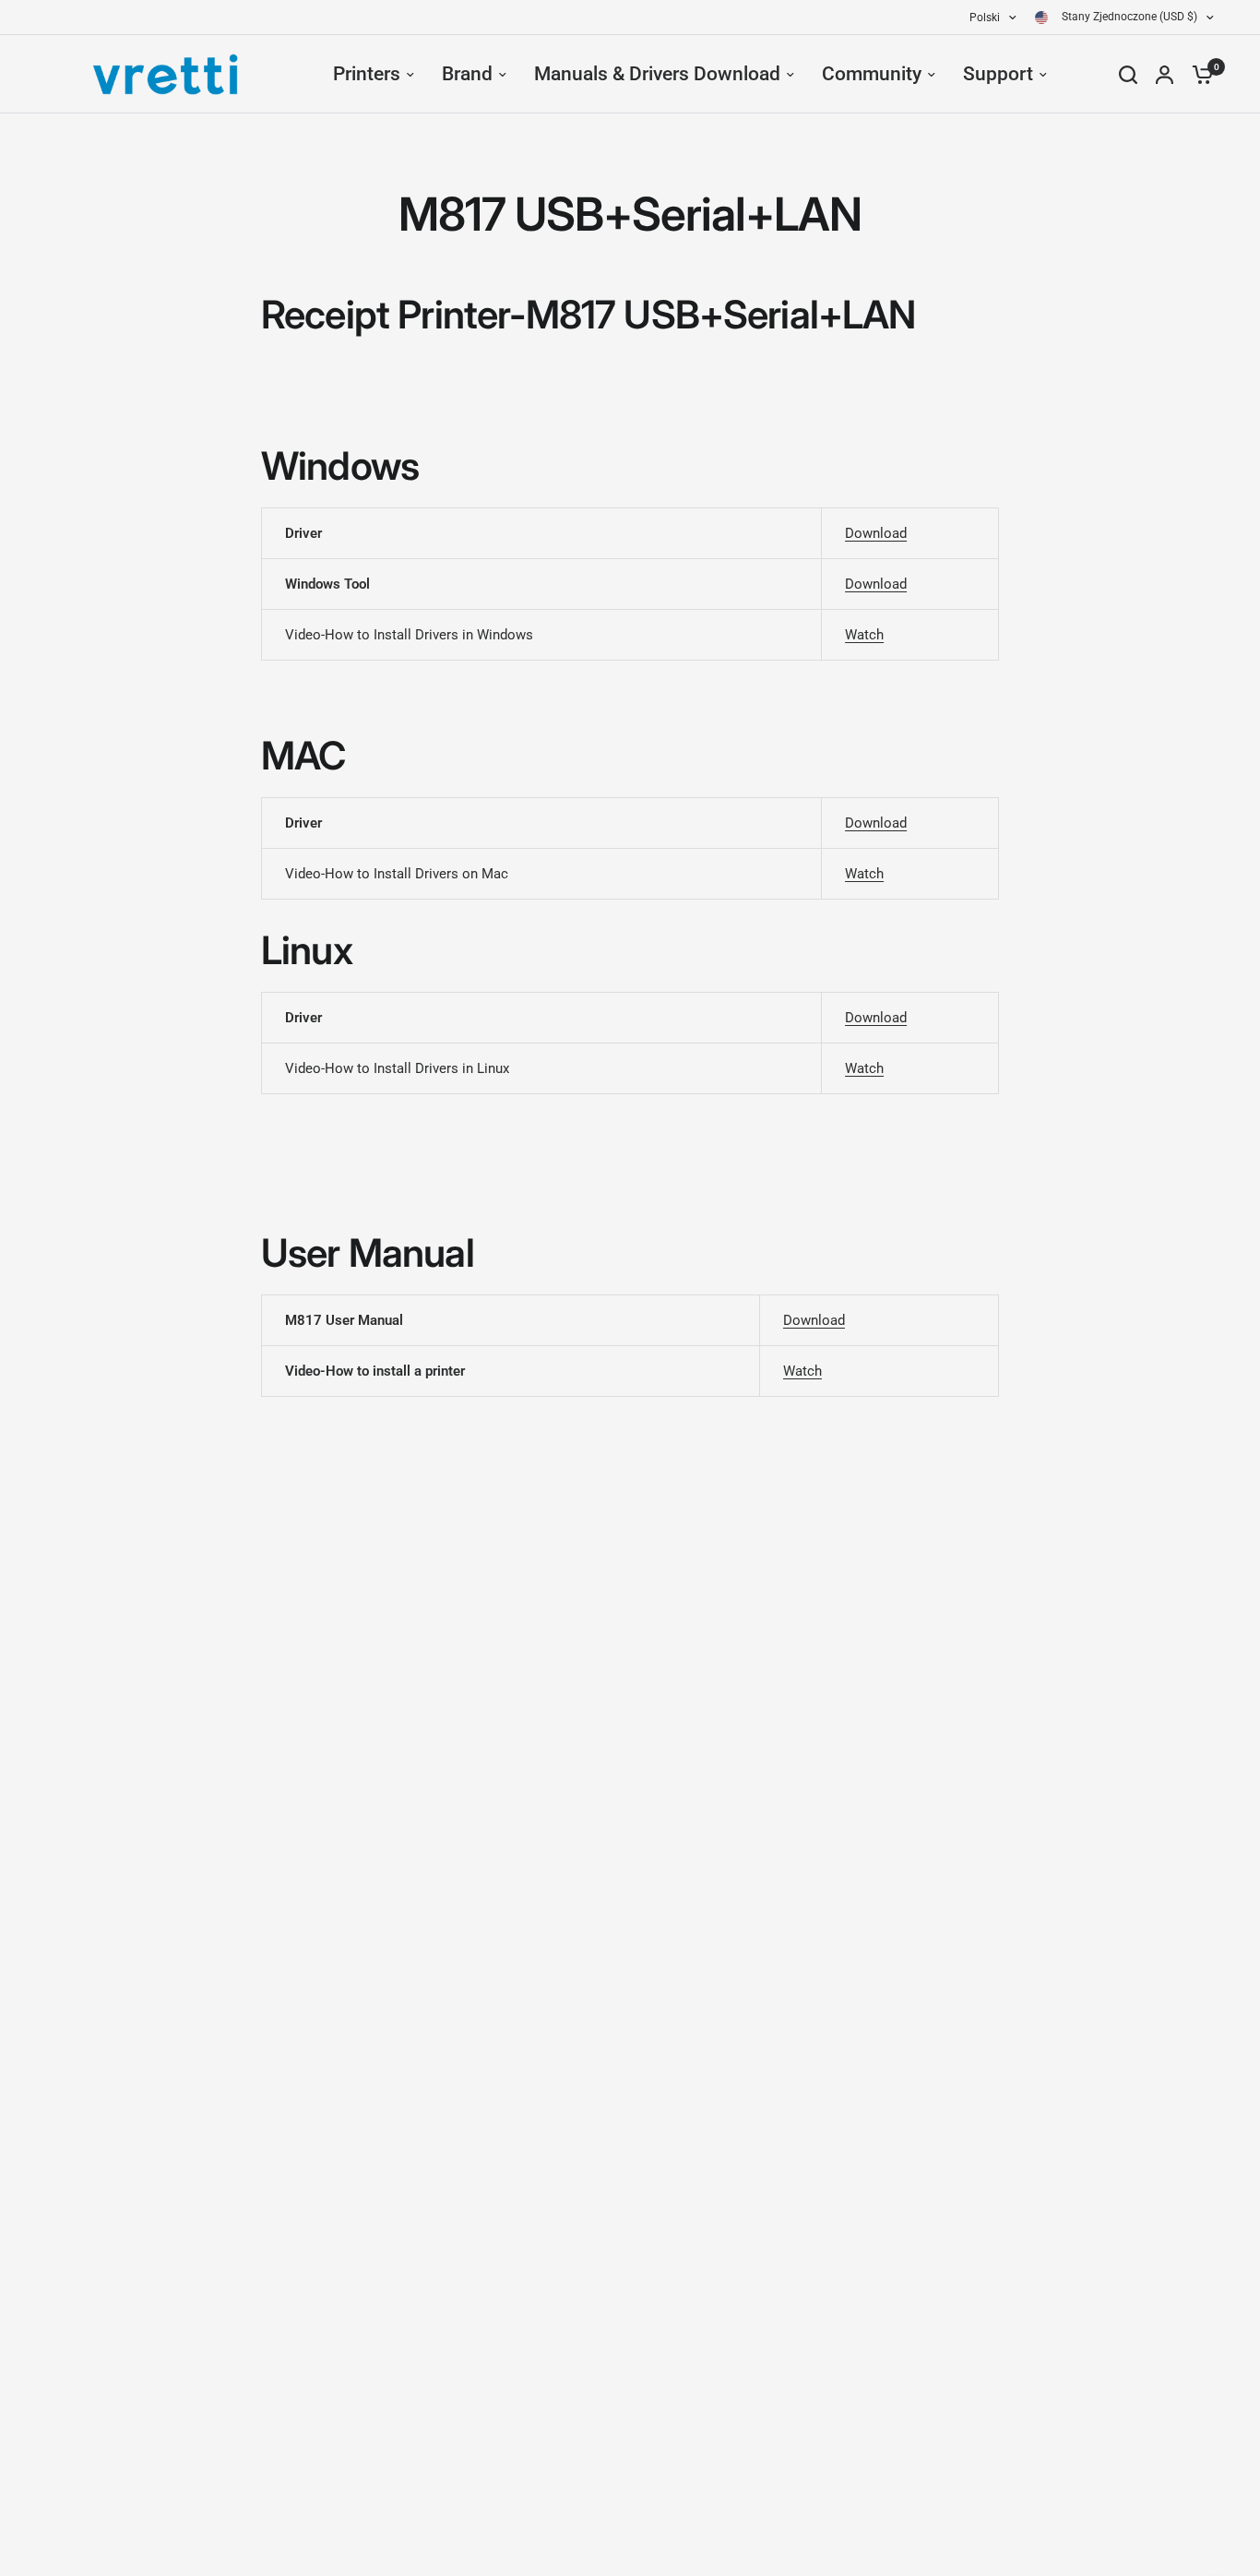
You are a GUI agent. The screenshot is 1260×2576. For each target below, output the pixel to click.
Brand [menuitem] (467, 74)
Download (876, 533)
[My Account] (1165, 74)
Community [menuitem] (872, 74)
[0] (1198, 74)
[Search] (1128, 74)
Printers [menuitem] (367, 74)
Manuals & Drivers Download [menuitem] (657, 74)
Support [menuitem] (998, 74)
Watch (864, 635)
